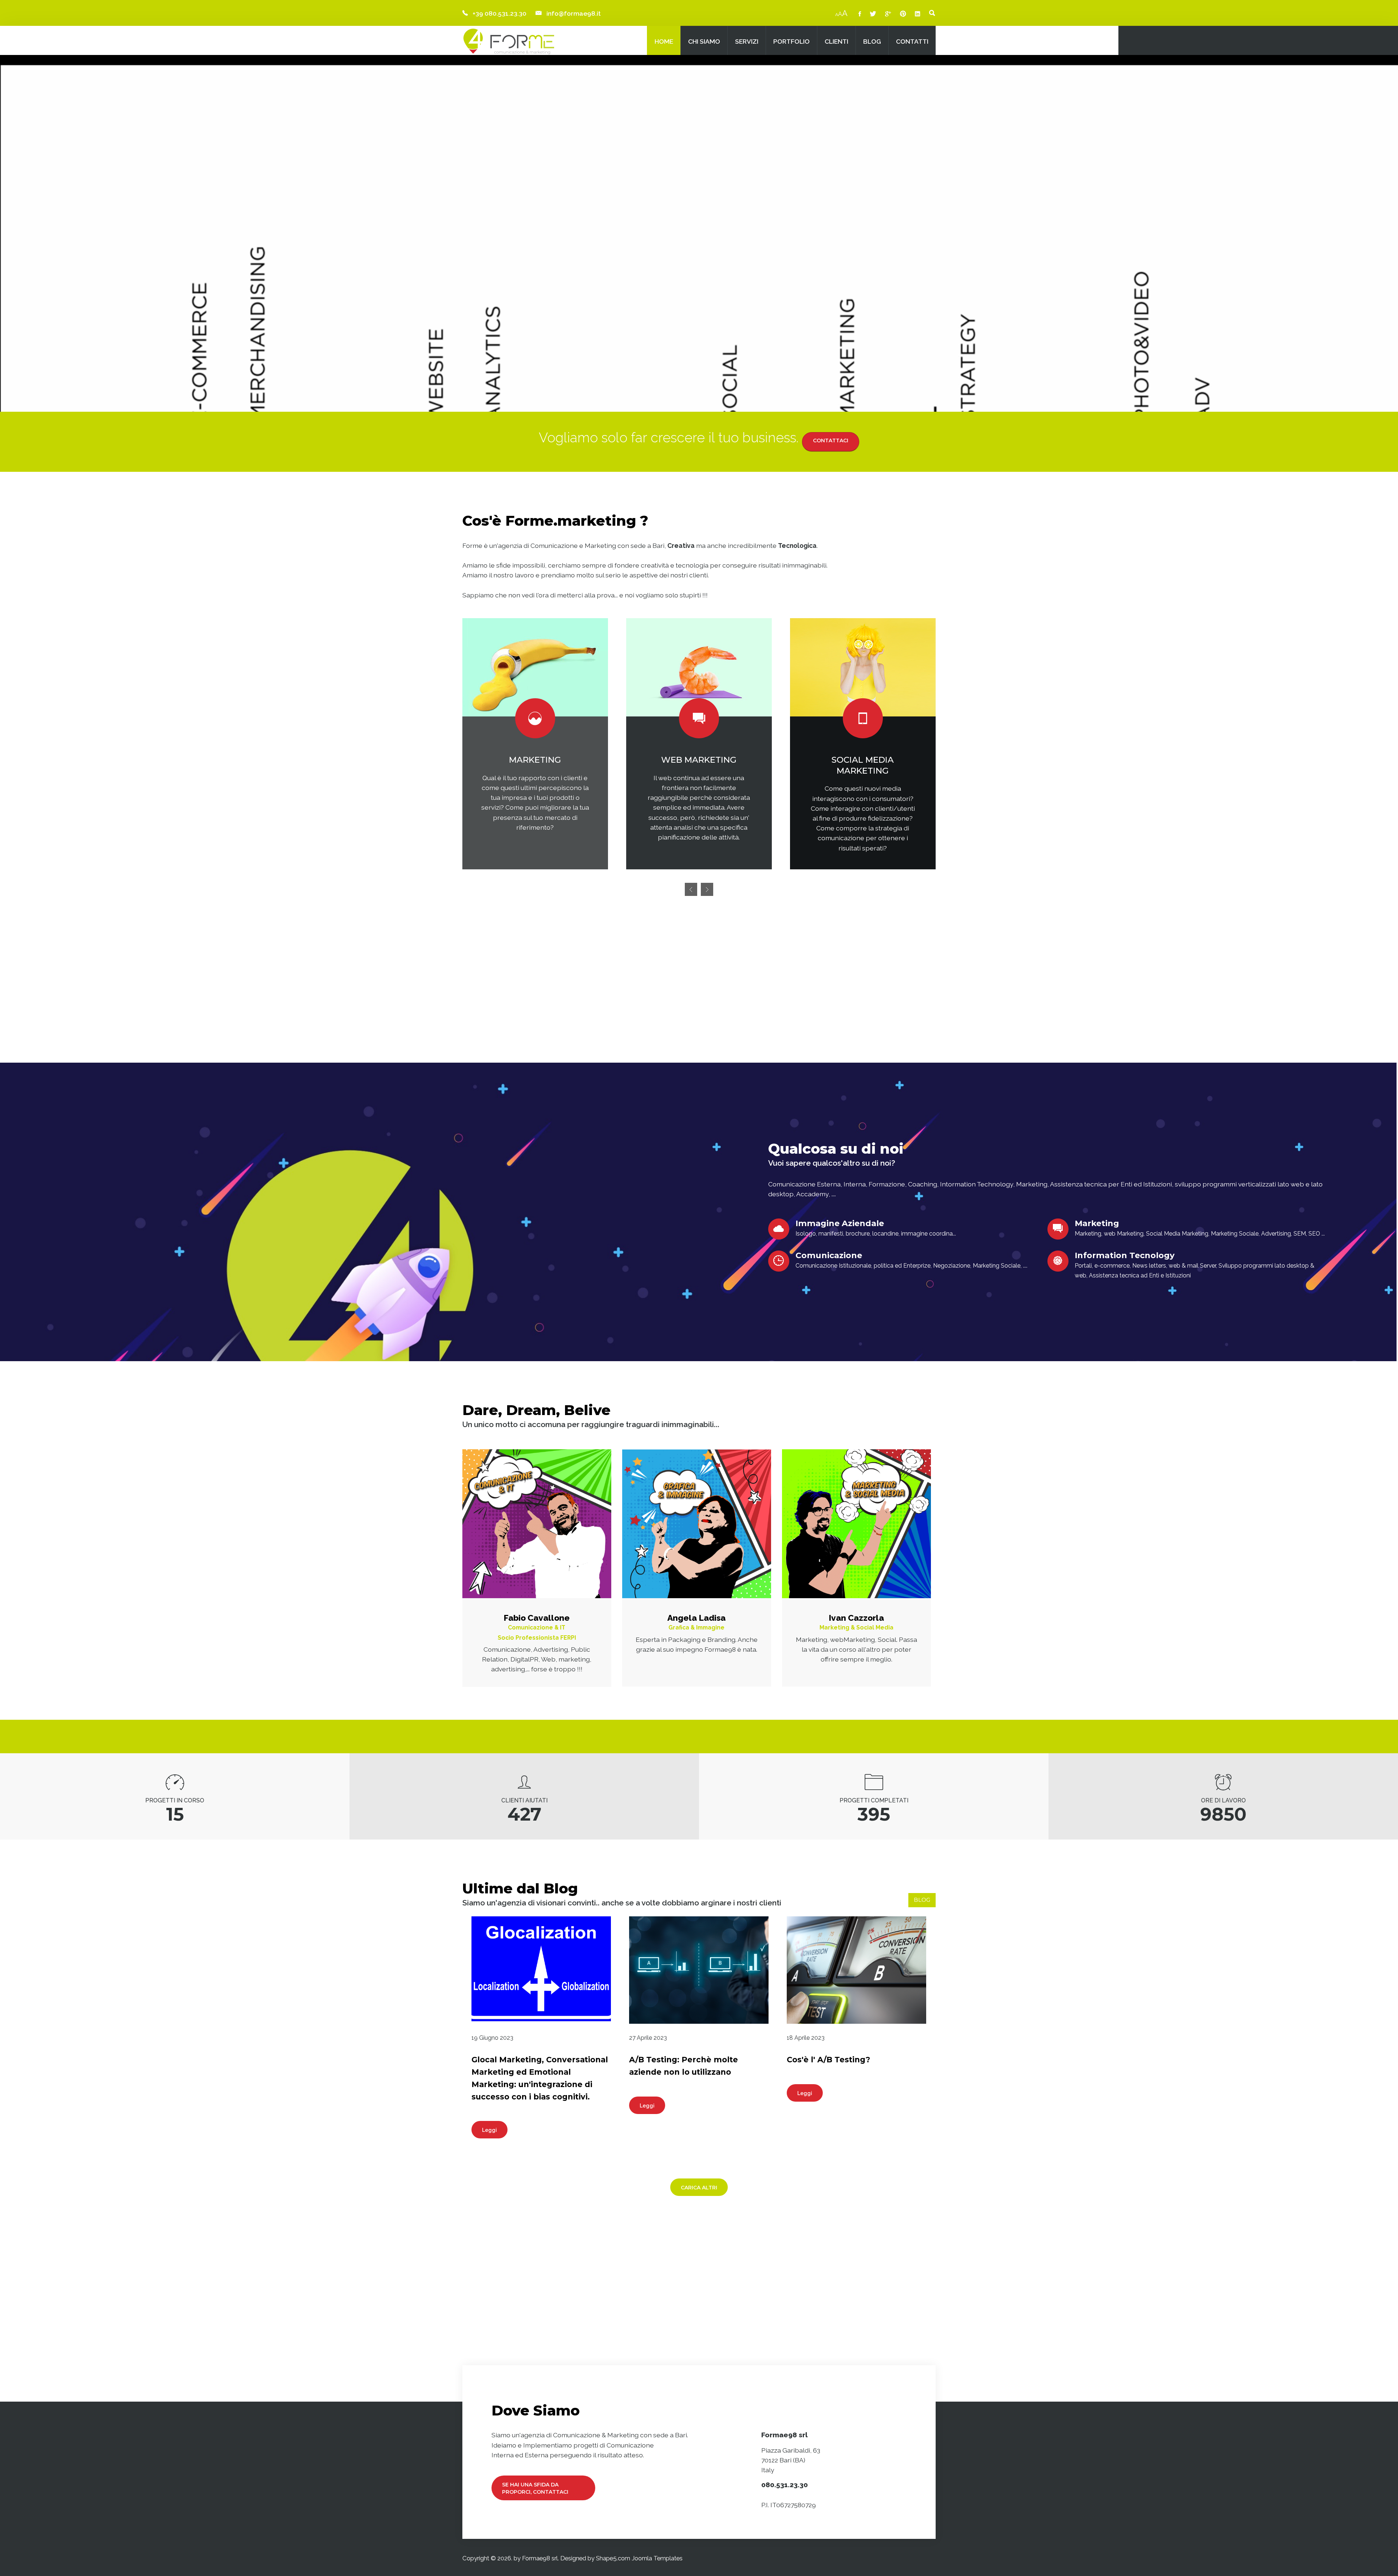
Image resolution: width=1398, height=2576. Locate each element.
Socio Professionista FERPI (537, 1638)
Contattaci (831, 440)
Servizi (747, 41)
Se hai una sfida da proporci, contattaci (535, 2488)
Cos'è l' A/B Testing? (828, 2060)
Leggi (489, 2130)
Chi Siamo (704, 41)
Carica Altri (699, 2188)
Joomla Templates (657, 2558)
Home (664, 41)
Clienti (836, 41)
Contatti (912, 41)
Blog (872, 41)
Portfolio (791, 41)
